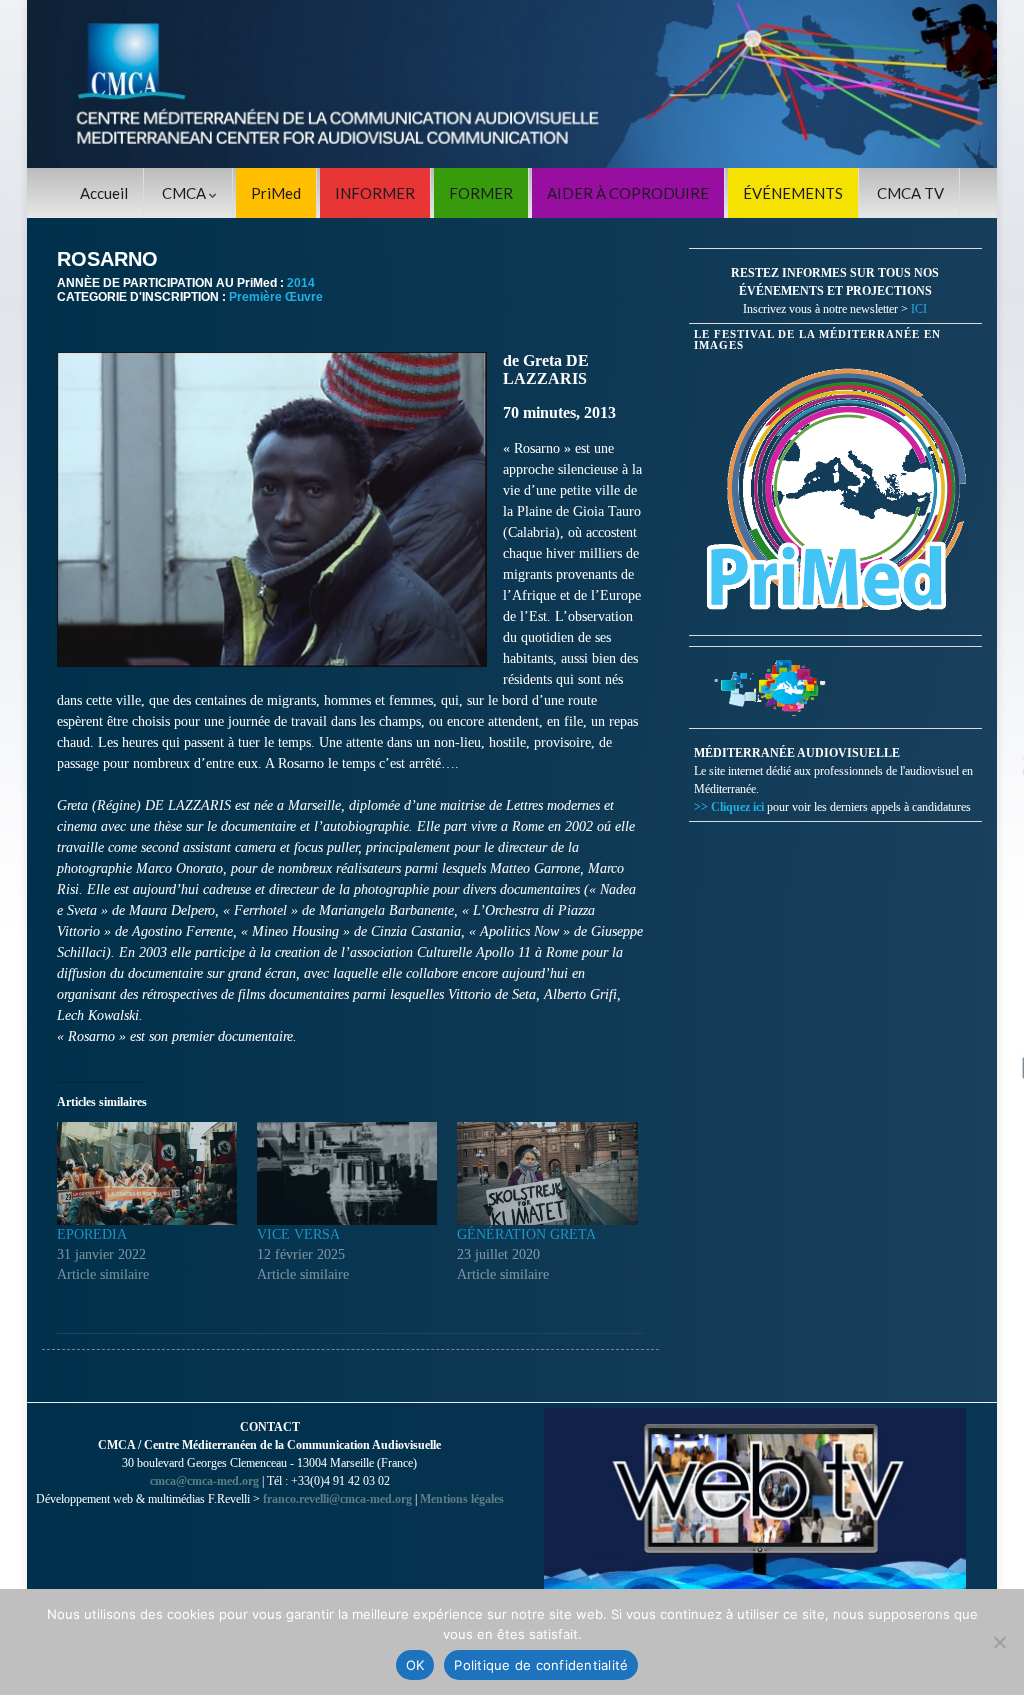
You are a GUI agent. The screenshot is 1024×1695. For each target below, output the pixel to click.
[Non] (999, 1642)
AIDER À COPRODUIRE (628, 193)
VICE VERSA (298, 1234)
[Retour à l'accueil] (512, 84)
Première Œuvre (276, 297)
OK (415, 1665)
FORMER (481, 193)
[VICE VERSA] (347, 1173)
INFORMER (375, 193)
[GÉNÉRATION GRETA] (547, 1173)
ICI (919, 309)
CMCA (185, 193)
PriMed (276, 193)
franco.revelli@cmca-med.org (337, 1499)
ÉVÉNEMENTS (793, 193)
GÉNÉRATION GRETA (526, 1234)
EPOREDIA (92, 1234)
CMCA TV (910, 193)
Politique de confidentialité (541, 1665)
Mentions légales (462, 1499)
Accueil (104, 193)
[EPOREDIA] (147, 1173)
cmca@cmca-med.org (204, 1481)
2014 (301, 283)
